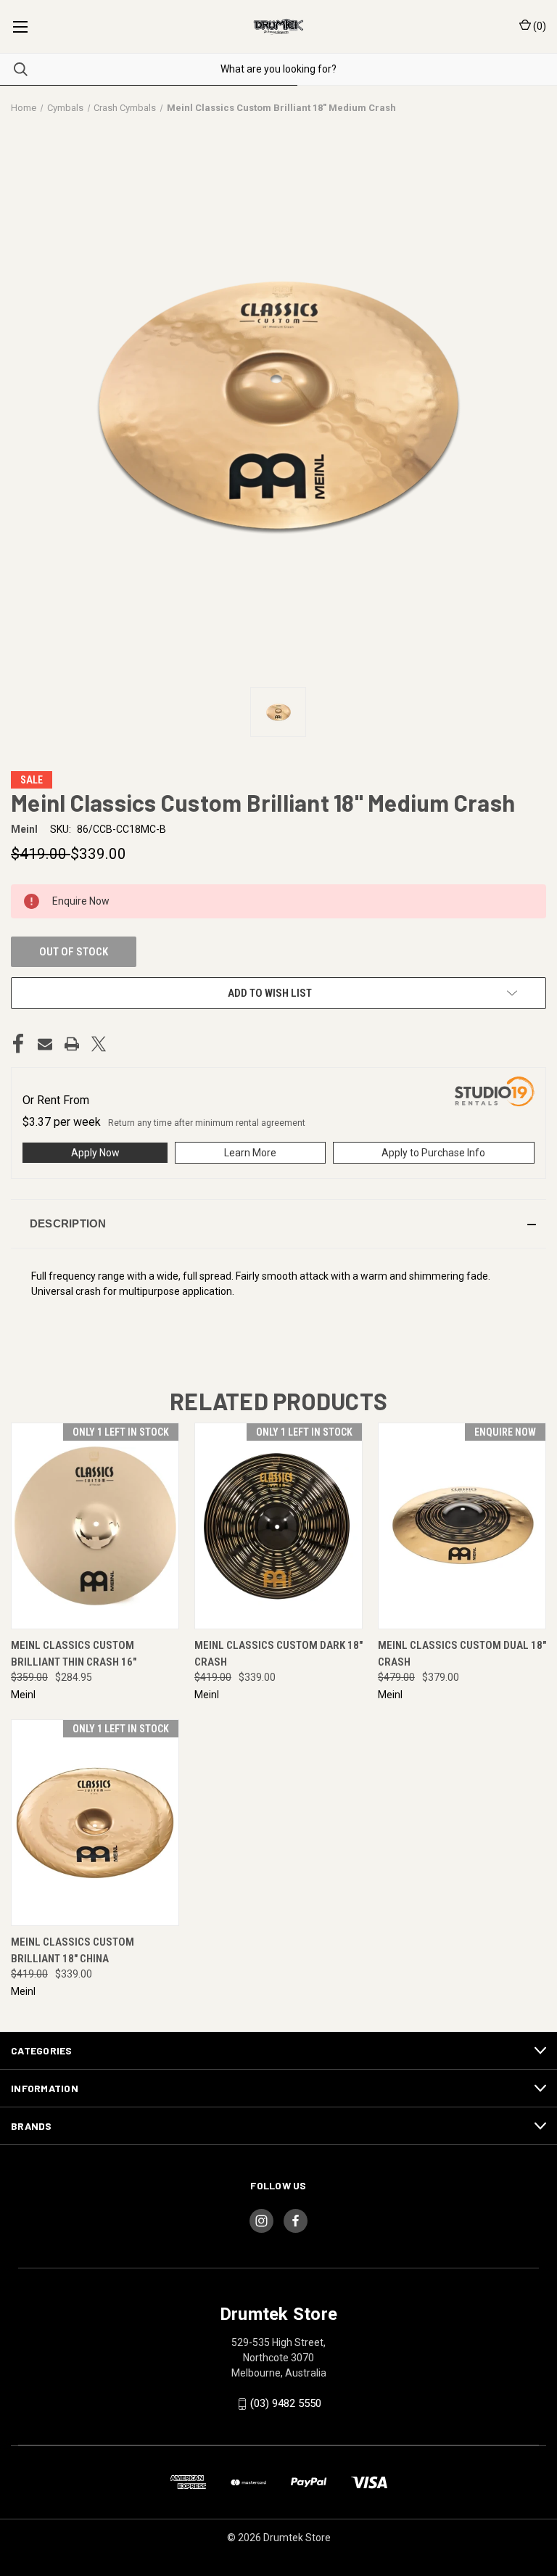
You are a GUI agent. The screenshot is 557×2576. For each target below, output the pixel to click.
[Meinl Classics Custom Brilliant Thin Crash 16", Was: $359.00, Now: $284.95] (95, 1526)
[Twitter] (99, 1044)
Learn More (250, 1153)
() (539, 26)
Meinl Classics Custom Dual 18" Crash (462, 1654)
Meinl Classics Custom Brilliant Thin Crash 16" (74, 1654)
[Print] (72, 1044)
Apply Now (95, 1153)
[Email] (45, 1044)
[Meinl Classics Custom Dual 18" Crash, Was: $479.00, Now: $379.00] (462, 1526)
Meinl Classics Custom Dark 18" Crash (278, 1654)
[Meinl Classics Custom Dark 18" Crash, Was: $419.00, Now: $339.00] (278, 1526)
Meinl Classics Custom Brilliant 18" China (73, 1950)
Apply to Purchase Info (433, 1153)
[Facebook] (18, 1044)
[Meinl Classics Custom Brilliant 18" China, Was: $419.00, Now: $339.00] (95, 1823)
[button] (278, 1224)
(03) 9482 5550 (286, 2403)
